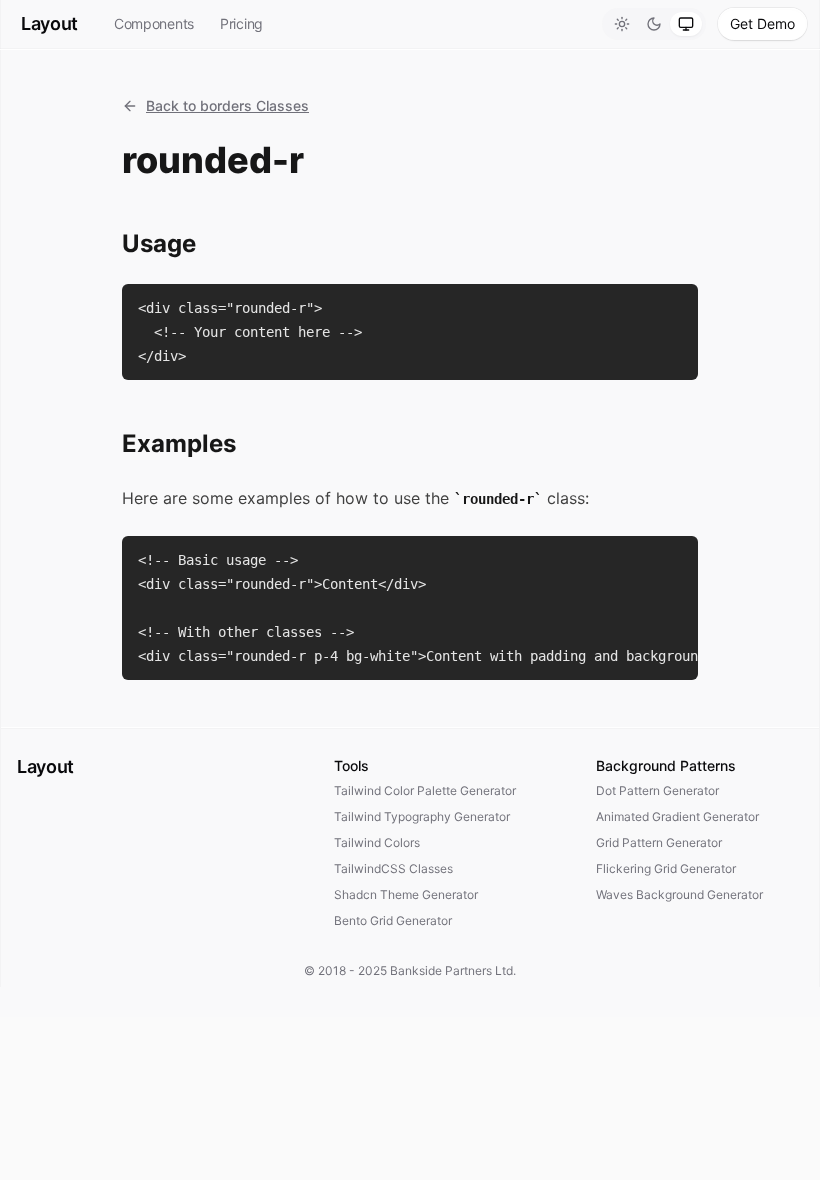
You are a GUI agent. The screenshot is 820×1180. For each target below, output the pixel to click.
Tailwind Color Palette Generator (425, 790)
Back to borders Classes (227, 105)
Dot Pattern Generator (657, 790)
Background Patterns (666, 765)
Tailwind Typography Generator (422, 816)
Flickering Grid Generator (666, 868)
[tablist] (654, 24)
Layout (49, 23)
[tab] (622, 24)
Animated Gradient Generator (677, 816)
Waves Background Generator (679, 894)
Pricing (241, 23)
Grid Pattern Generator (659, 842)
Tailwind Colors (377, 842)
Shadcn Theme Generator (406, 894)
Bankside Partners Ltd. (453, 970)
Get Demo (762, 23)
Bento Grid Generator (393, 920)
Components (154, 23)
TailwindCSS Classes (393, 868)
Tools (351, 765)
